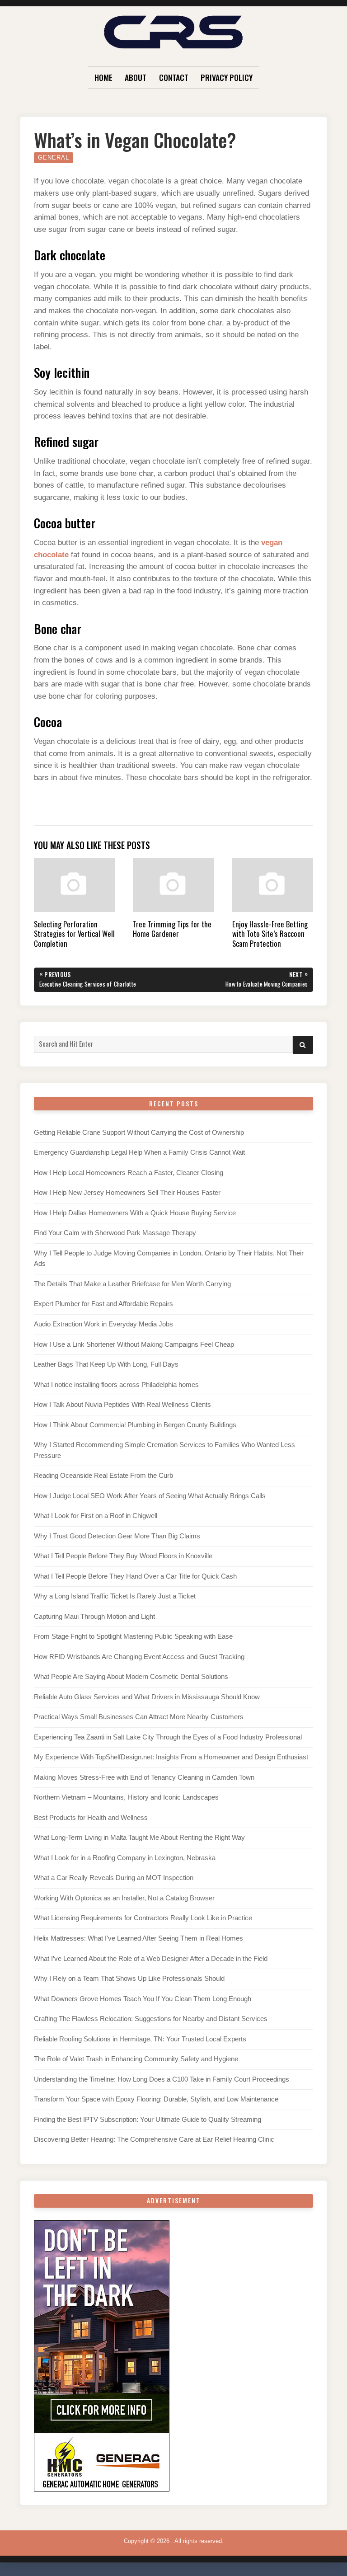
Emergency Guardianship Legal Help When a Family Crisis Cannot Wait (139, 1152)
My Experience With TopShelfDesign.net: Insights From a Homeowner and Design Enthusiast (171, 1757)
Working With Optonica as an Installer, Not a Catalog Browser (124, 1898)
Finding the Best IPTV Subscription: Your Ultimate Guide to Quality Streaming (148, 2120)
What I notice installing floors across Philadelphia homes (116, 1385)
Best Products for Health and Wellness (91, 1818)
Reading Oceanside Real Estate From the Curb (103, 1476)
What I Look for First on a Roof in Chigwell (96, 1516)
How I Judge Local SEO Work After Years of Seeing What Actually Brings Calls (150, 1496)
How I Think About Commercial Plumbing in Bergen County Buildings (135, 1425)
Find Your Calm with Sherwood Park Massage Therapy (115, 1233)
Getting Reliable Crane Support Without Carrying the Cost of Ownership (139, 1133)
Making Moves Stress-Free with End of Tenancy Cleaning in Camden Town (144, 1777)
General (54, 157)
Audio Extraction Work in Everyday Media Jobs (103, 1324)
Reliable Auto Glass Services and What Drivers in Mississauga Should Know (147, 1697)
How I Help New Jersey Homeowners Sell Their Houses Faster (127, 1193)
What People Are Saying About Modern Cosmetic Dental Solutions (131, 1677)
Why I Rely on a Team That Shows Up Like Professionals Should (129, 1979)
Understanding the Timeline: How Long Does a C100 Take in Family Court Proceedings (162, 2079)
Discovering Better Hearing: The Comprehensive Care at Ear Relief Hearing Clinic (154, 2139)
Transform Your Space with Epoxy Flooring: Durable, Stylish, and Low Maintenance (156, 2099)
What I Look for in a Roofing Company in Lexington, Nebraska (125, 1858)
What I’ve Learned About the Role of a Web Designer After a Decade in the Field (151, 1959)
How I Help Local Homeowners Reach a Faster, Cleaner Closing (129, 1173)
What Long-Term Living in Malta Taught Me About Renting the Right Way (139, 1838)
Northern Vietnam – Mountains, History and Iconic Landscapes (126, 1797)
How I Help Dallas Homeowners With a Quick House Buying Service (135, 1213)
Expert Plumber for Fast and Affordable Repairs (103, 1304)
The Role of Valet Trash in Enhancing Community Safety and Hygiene (136, 2059)
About (136, 77)
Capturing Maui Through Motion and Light (94, 1617)
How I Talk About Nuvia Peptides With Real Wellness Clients (122, 1405)
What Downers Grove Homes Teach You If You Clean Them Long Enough (143, 1999)
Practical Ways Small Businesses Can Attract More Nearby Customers (139, 1717)
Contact (174, 77)
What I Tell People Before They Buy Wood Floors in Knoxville (123, 1556)
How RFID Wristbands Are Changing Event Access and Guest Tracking (139, 1657)
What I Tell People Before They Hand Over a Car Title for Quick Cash (135, 1576)
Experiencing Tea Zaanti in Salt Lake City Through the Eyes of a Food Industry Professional (168, 1737)
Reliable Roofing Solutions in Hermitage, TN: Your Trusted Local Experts (140, 2039)
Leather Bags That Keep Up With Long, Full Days (106, 1364)
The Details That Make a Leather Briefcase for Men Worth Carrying (132, 1284)
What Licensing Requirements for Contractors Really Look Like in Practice (143, 1918)
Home (103, 77)
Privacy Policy (227, 77)
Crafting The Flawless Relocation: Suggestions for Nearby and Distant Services (151, 2019)
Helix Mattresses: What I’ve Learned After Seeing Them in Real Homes (138, 1938)
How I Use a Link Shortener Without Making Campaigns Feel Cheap (134, 1344)
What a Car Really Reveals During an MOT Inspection (114, 1878)
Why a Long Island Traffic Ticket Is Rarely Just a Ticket (115, 1596)
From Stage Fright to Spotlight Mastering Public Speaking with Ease (133, 1636)
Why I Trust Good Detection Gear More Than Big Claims (117, 1536)
